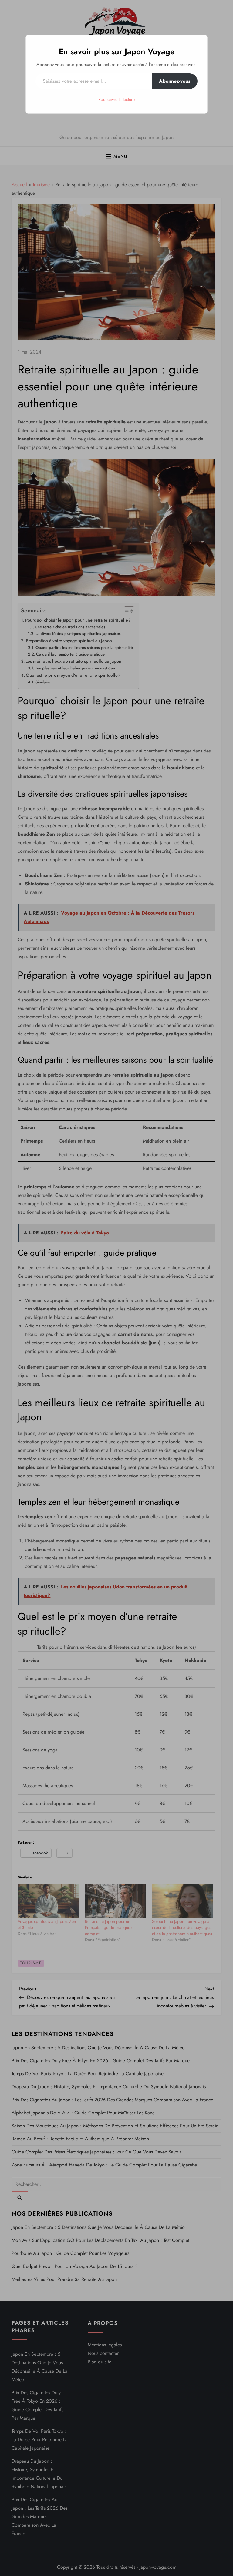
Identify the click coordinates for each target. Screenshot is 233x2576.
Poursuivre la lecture (116, 99)
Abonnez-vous (175, 81)
